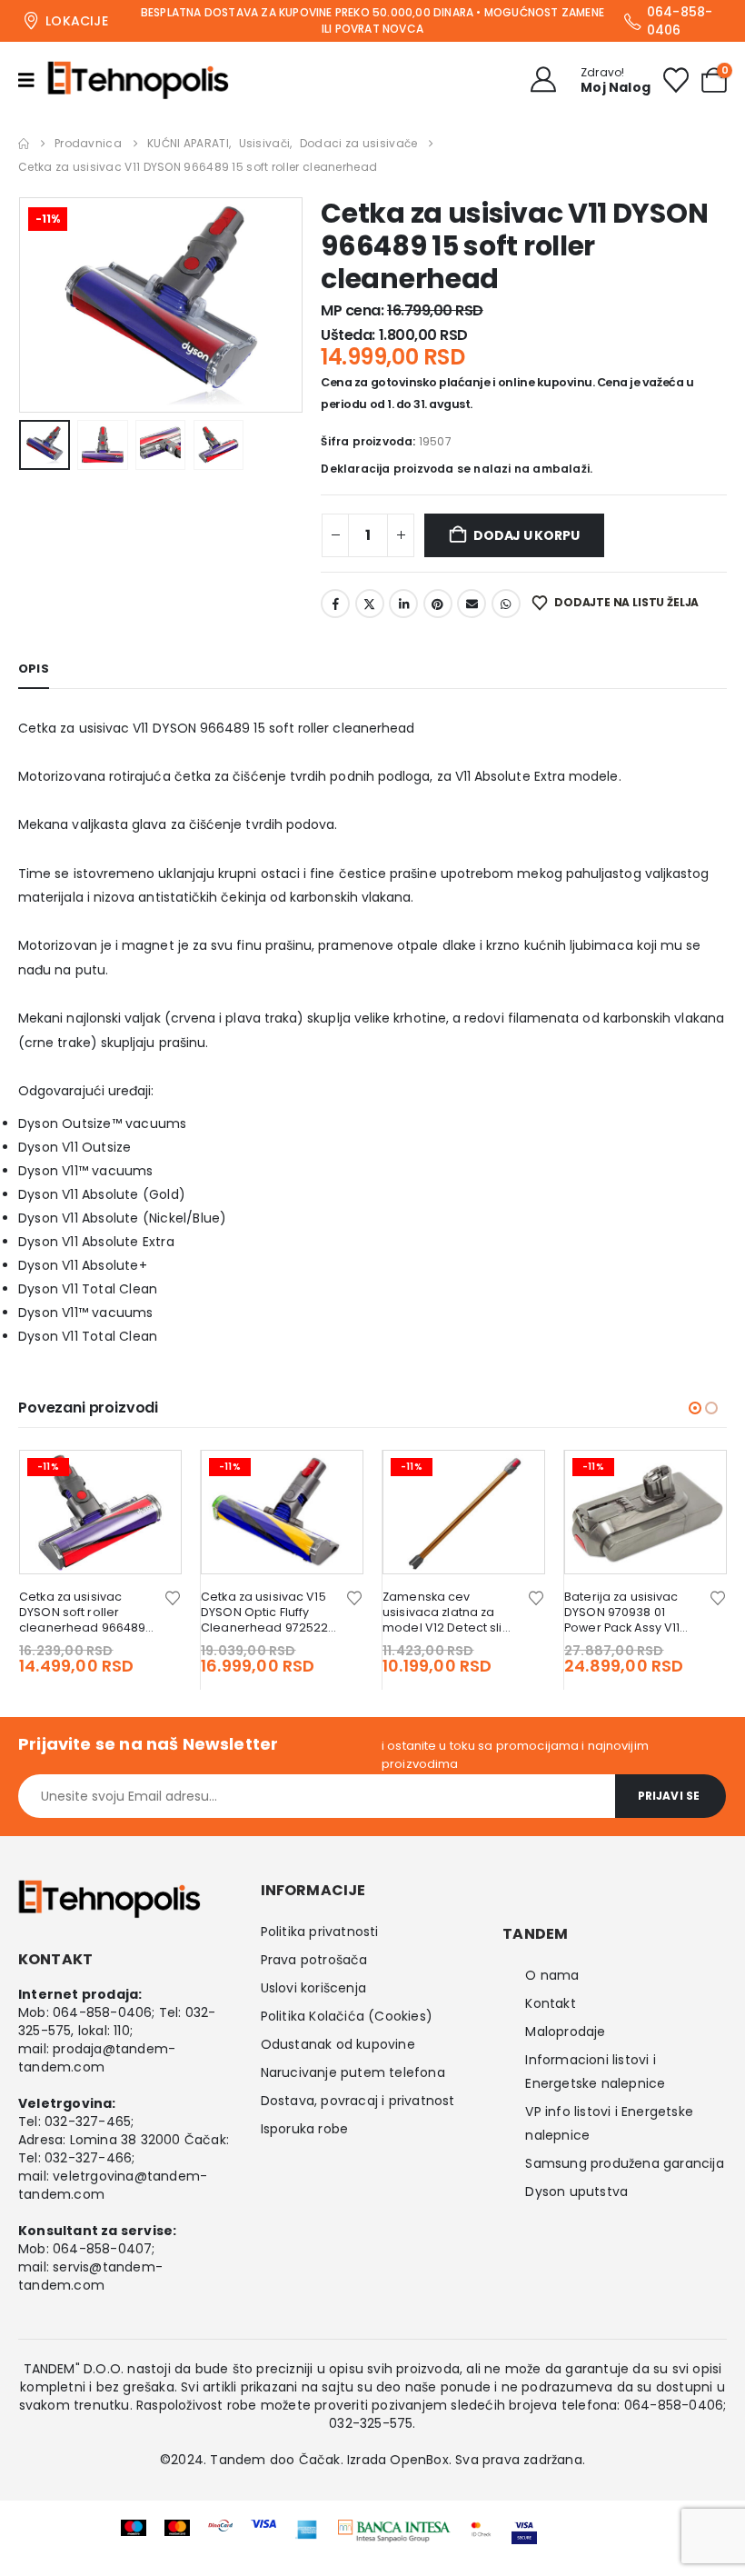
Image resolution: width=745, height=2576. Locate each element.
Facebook (335, 604)
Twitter (370, 604)
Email (472, 604)
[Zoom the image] (394, 2531)
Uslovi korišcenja (313, 1988)
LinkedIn (403, 604)
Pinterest (438, 604)
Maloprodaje (565, 2032)
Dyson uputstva (576, 2192)
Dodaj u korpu (526, 535)
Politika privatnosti (320, 1932)
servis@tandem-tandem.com (90, 2276)
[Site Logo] (138, 80)
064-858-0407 (102, 2249)
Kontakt (550, 2003)
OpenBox (419, 2460)
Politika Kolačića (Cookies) (347, 2016)
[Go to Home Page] (24, 144)
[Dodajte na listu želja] (173, 1597)
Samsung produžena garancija (624, 2163)
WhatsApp (506, 604)
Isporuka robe (305, 2129)
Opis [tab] (34, 669)
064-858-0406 (102, 2012)
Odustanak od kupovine (338, 2044)
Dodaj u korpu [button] (151, 1481)
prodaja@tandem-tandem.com (97, 2058)
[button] (41, 305)
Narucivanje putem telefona (353, 2072)
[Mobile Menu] (33, 80)
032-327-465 (88, 2122)
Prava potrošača (314, 1960)
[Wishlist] (676, 80)
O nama (552, 1975)
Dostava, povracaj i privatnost (358, 2101)
